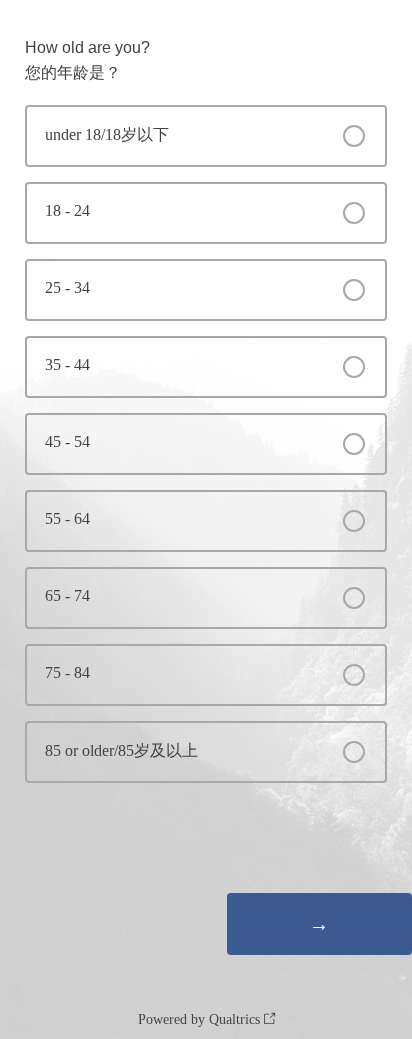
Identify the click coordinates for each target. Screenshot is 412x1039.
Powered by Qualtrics (199, 1019)
